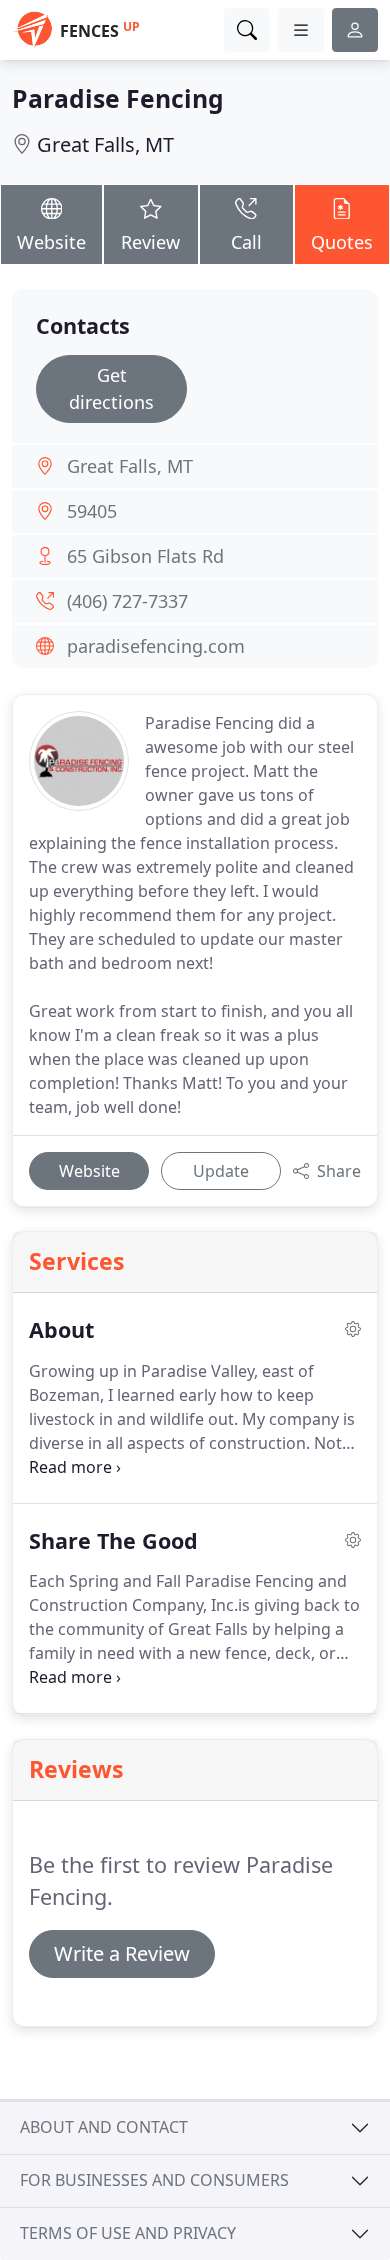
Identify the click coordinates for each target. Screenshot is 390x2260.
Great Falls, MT (105, 144)
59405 (92, 511)
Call (246, 242)
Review (150, 242)
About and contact (104, 2127)
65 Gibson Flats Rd (145, 556)
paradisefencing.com (156, 646)
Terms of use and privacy (128, 2233)
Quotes (342, 242)
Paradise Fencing (118, 98)
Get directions (111, 388)
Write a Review (122, 1953)
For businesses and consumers (154, 2180)
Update (221, 1171)
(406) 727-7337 (127, 601)
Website (51, 242)
